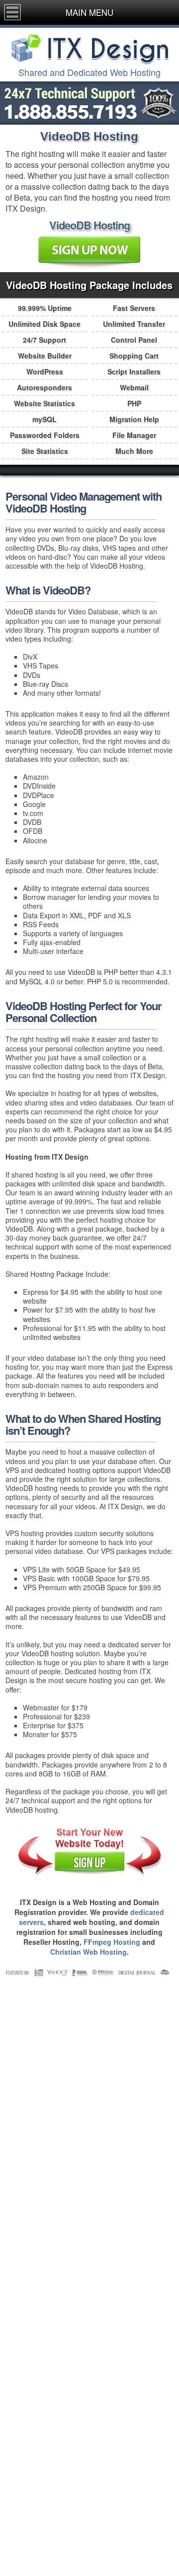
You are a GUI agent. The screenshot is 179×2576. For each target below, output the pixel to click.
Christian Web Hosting (89, 1952)
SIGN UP (89, 1863)
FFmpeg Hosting (112, 1942)
